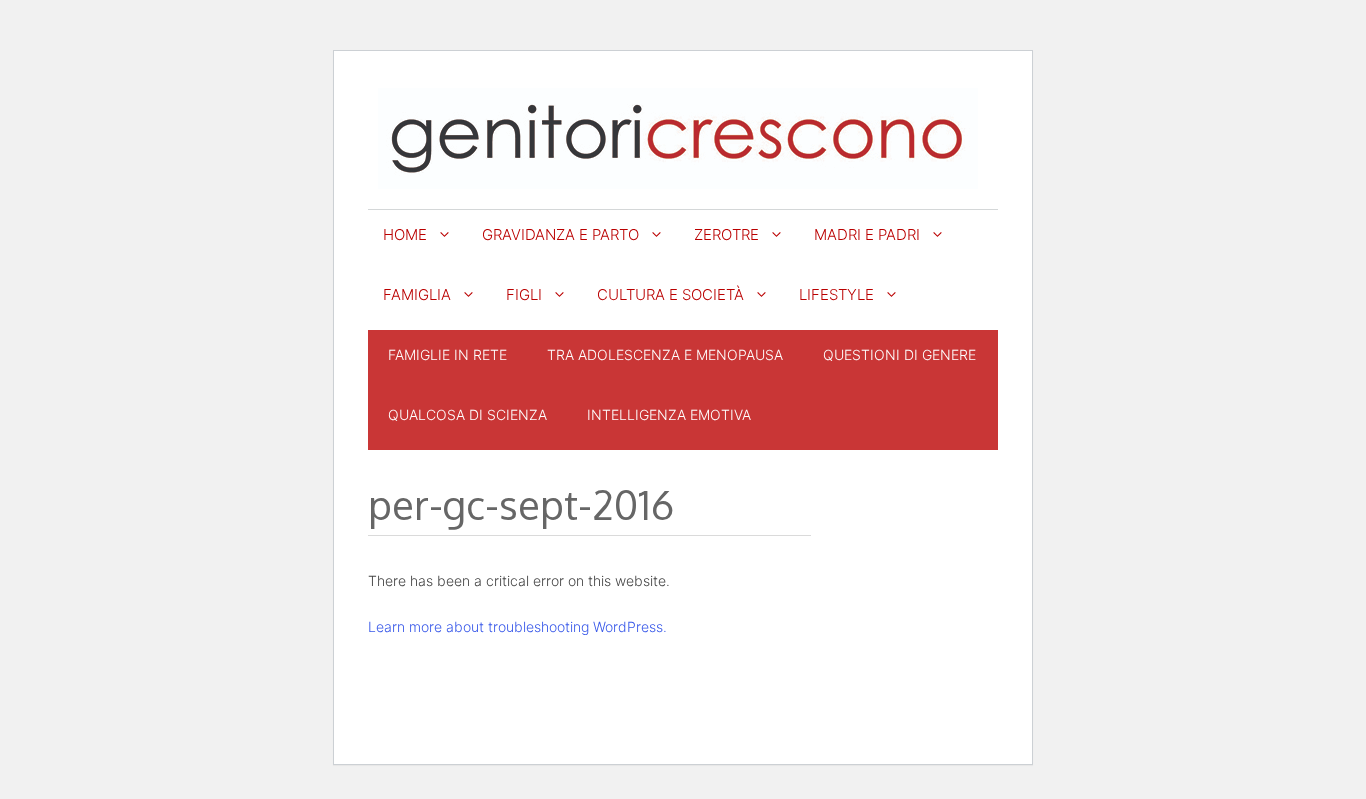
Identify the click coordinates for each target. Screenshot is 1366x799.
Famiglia (417, 294)
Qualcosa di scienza (467, 414)
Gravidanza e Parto (560, 234)
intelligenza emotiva (669, 414)
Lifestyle (836, 294)
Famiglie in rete (447, 354)
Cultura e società (670, 294)
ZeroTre (726, 234)
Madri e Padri (867, 234)
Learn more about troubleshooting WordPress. (517, 626)
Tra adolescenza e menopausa (665, 354)
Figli (524, 294)
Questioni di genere (899, 354)
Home (405, 234)
